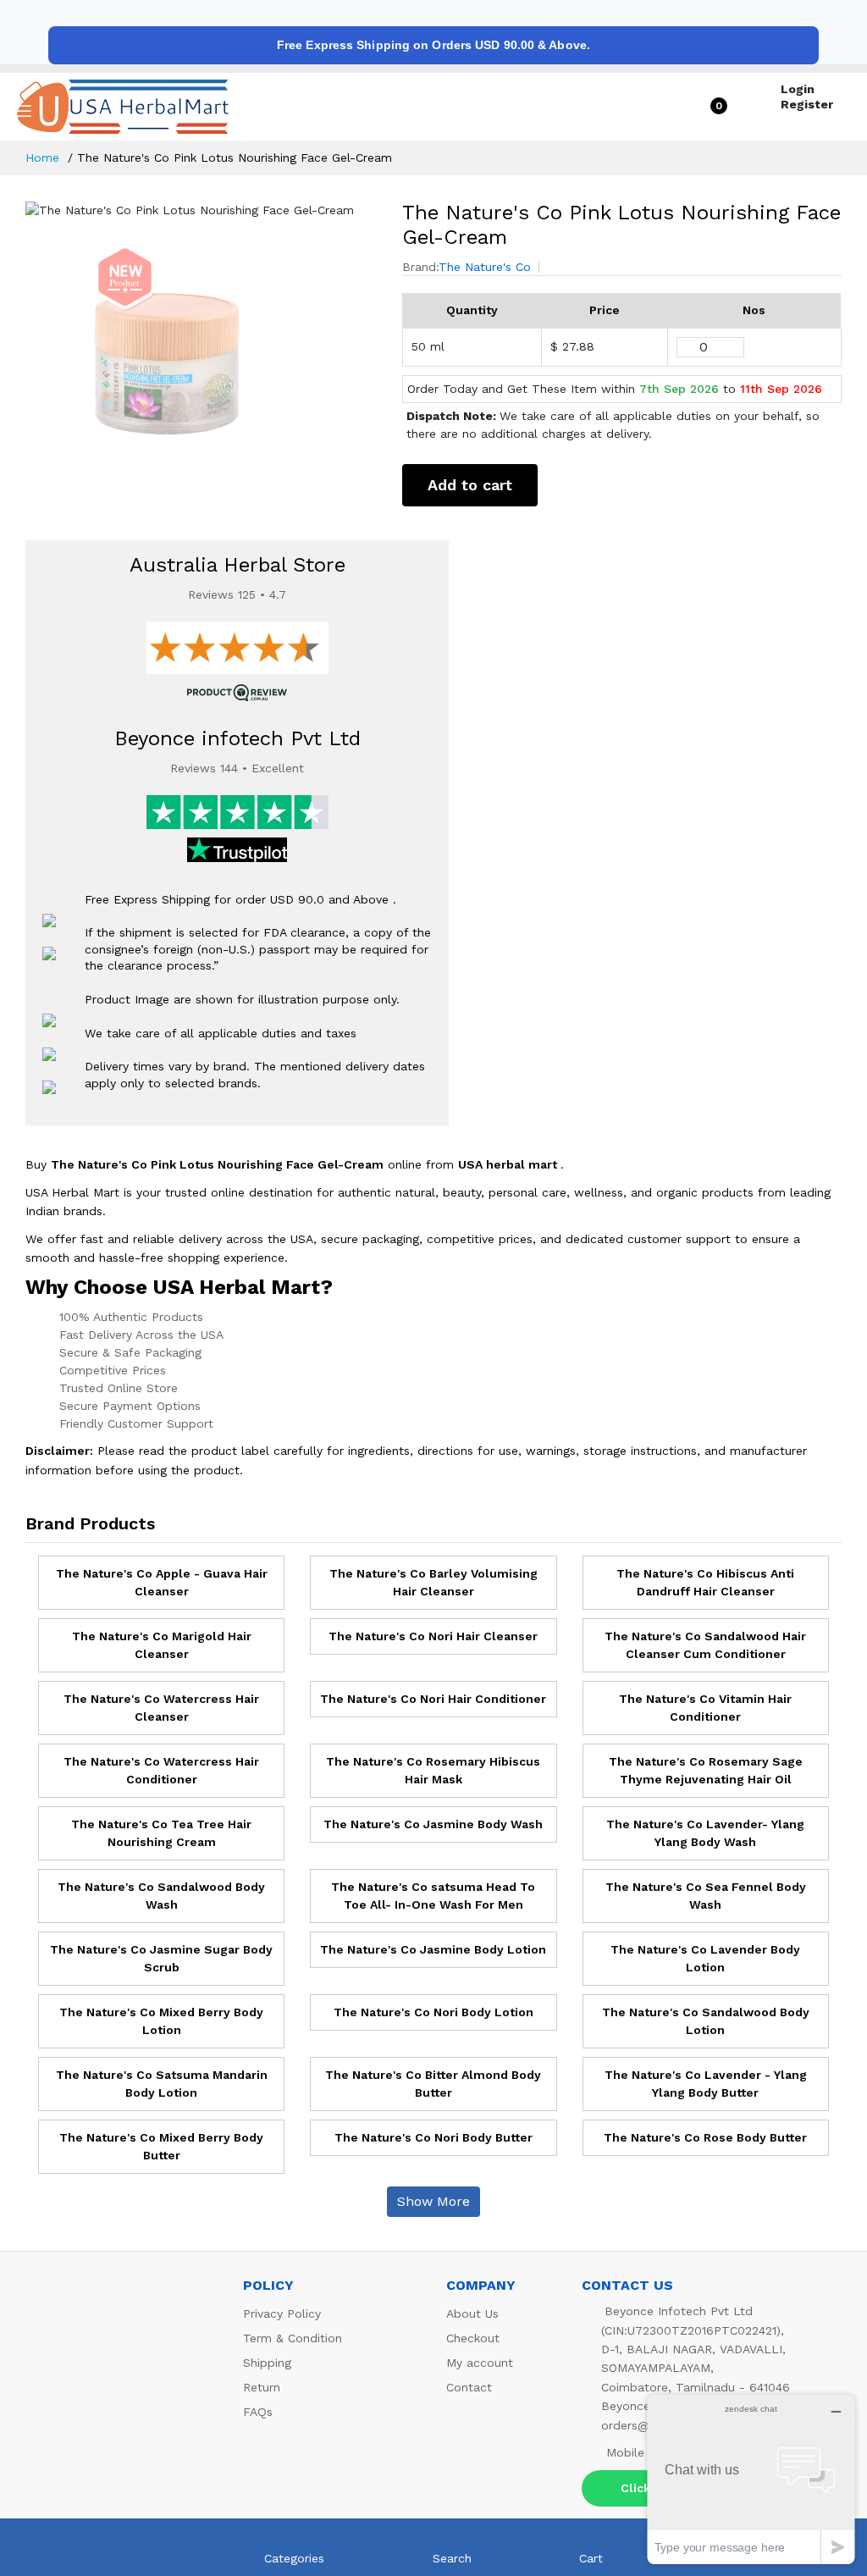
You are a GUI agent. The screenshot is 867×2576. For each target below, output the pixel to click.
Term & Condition (293, 2338)
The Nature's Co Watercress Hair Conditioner (161, 1770)
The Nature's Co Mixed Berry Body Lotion (161, 2021)
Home (42, 158)
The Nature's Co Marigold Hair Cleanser (162, 1645)
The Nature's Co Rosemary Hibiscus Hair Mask (433, 1770)
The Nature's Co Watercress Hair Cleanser (161, 1708)
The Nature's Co (485, 267)
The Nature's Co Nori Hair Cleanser (433, 1636)
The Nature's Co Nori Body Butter (433, 2137)
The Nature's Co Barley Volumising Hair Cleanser (433, 1582)
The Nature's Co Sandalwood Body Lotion (706, 2021)
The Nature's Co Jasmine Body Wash (433, 1824)
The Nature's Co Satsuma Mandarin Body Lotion (162, 2084)
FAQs (258, 2412)
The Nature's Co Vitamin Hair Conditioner (705, 1708)
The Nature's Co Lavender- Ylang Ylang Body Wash (705, 1833)
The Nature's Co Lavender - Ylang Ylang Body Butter (706, 2084)
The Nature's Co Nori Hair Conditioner (433, 1699)
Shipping (267, 2363)
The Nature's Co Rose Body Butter (705, 2137)
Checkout (473, 2338)
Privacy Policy (282, 2313)
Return (262, 2387)
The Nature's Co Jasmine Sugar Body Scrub (161, 1958)
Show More (433, 2201)
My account (480, 2363)
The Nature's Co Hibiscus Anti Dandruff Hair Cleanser (705, 1582)
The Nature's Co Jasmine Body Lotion (433, 1949)
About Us (472, 2313)
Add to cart (470, 485)
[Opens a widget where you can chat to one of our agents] (751, 2479)
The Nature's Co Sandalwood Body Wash (161, 1896)
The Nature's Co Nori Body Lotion (433, 2012)
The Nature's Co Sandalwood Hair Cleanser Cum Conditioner (705, 1645)
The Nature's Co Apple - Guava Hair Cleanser (162, 1582)
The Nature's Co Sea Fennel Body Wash (706, 1896)
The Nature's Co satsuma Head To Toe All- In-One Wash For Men (433, 1896)
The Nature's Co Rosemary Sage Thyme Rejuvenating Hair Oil (706, 1770)
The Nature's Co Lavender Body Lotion (705, 1958)
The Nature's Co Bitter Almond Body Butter (433, 2084)
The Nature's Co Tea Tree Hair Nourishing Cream (161, 1833)
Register (807, 104)
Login (798, 89)
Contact (469, 2387)
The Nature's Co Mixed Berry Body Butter (161, 2146)
